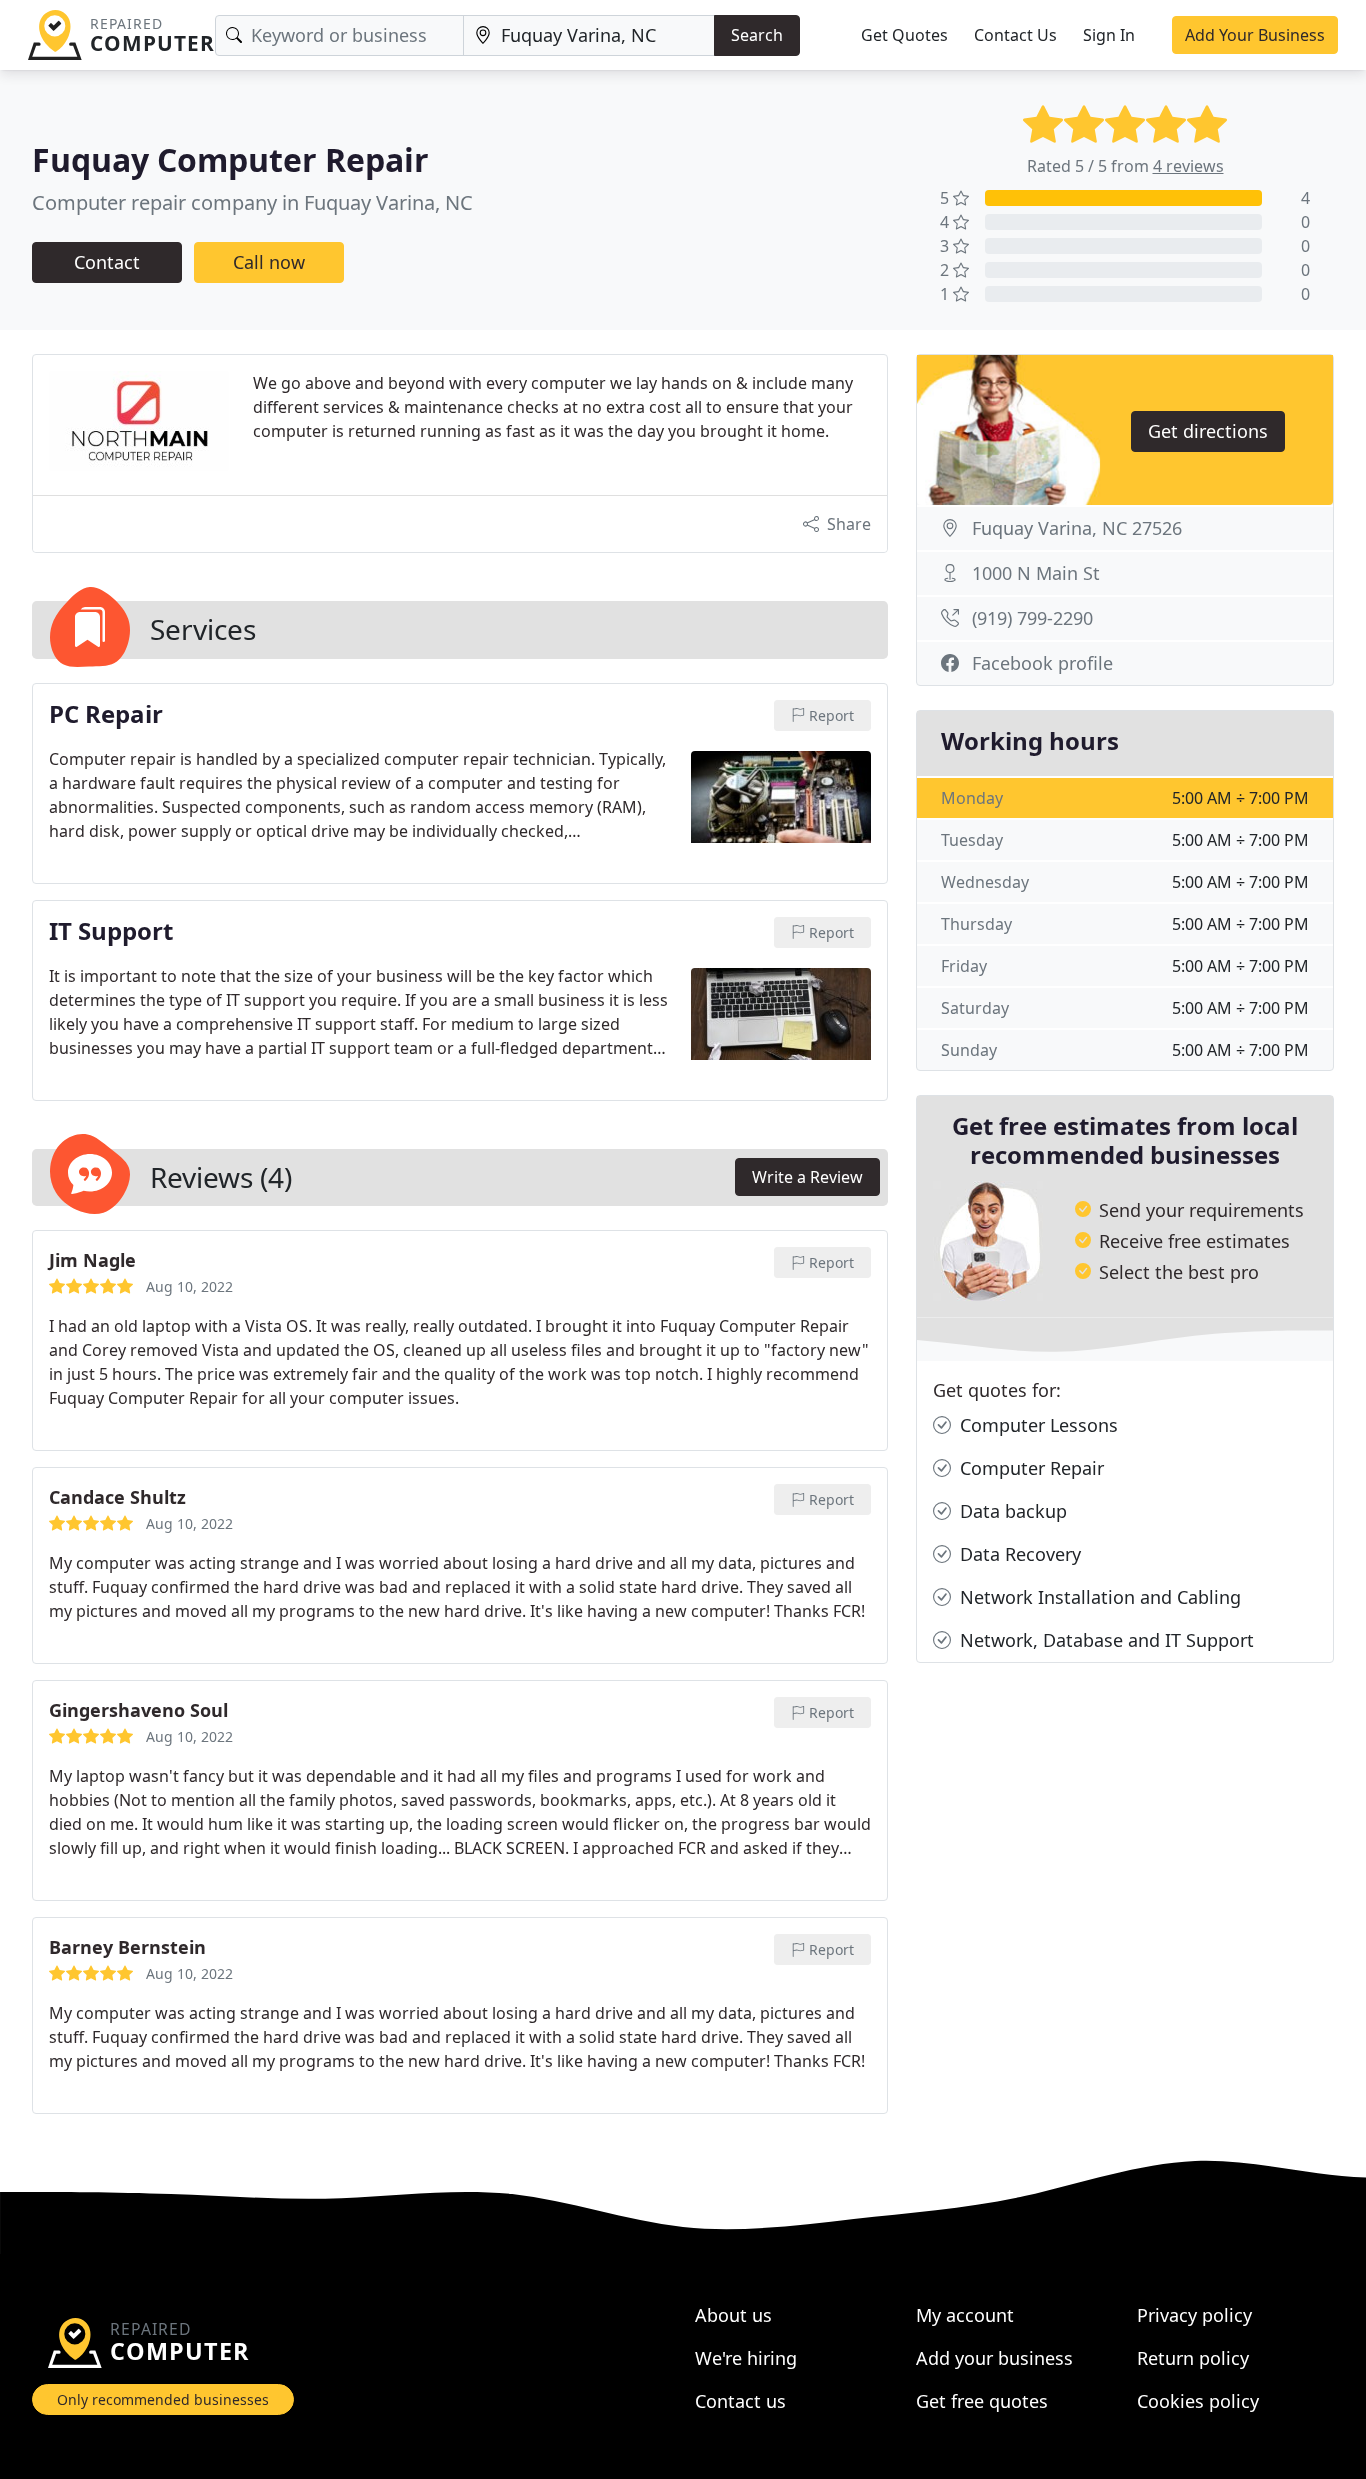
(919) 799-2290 (1032, 618)
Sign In (1109, 35)
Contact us (740, 2401)
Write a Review (807, 1177)
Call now (269, 262)
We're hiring (746, 2358)
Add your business (994, 2358)
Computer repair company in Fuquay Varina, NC (252, 202)
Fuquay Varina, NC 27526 (1077, 528)
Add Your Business (1255, 35)
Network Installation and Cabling (1098, 1597)
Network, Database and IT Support (1104, 1640)
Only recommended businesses (163, 2399)
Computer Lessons (1036, 1425)
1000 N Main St (1036, 573)
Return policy (1193, 2358)
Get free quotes (982, 2401)
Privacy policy (1194, 2315)
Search (757, 35)
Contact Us (1015, 35)
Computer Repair (1029, 1468)
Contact (107, 262)
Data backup (1011, 1511)
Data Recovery (1018, 1554)
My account (965, 2315)
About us (733, 2315)
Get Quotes (904, 35)
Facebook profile (1042, 663)
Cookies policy (1198, 2401)
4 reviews (1188, 166)
